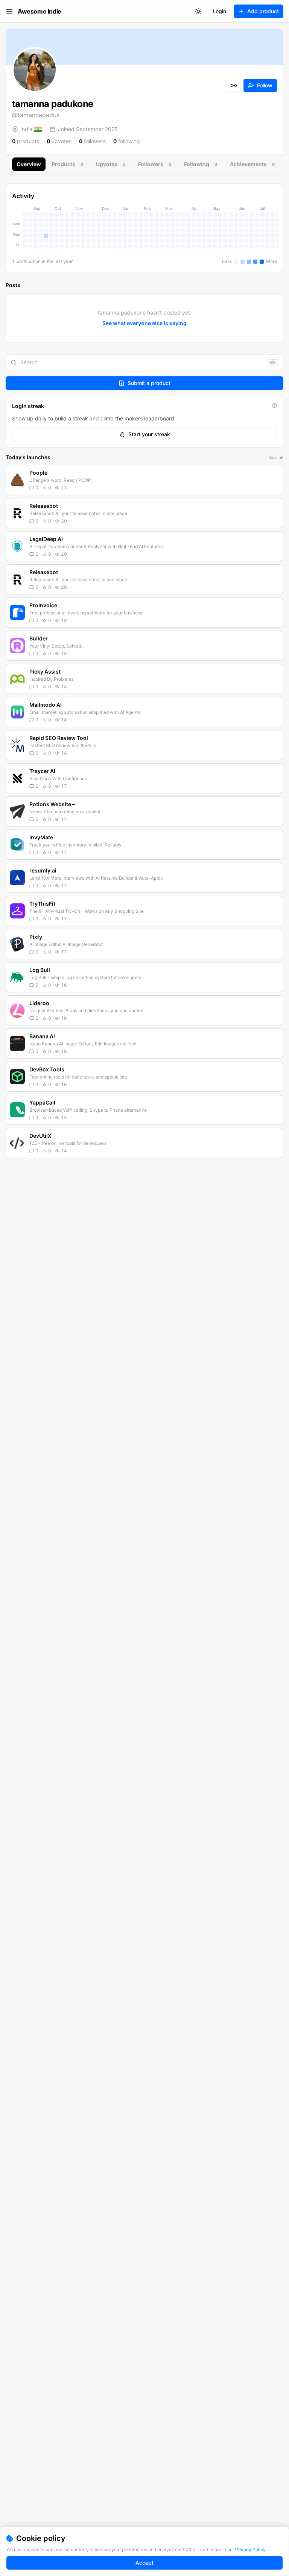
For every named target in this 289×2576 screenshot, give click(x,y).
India (26, 129)
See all (276, 458)
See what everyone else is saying (144, 323)
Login (219, 11)
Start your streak (149, 434)
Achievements (252, 164)
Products (67, 164)
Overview (29, 164)
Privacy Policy (250, 2549)
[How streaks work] (274, 405)
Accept (144, 2563)
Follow (265, 85)
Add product (263, 11)
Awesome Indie (40, 11)
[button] (144, 480)
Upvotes (111, 164)
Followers (155, 164)
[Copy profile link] (234, 86)
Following (201, 164)
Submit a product (149, 383)
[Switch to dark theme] (198, 11)
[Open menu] (9, 11)
